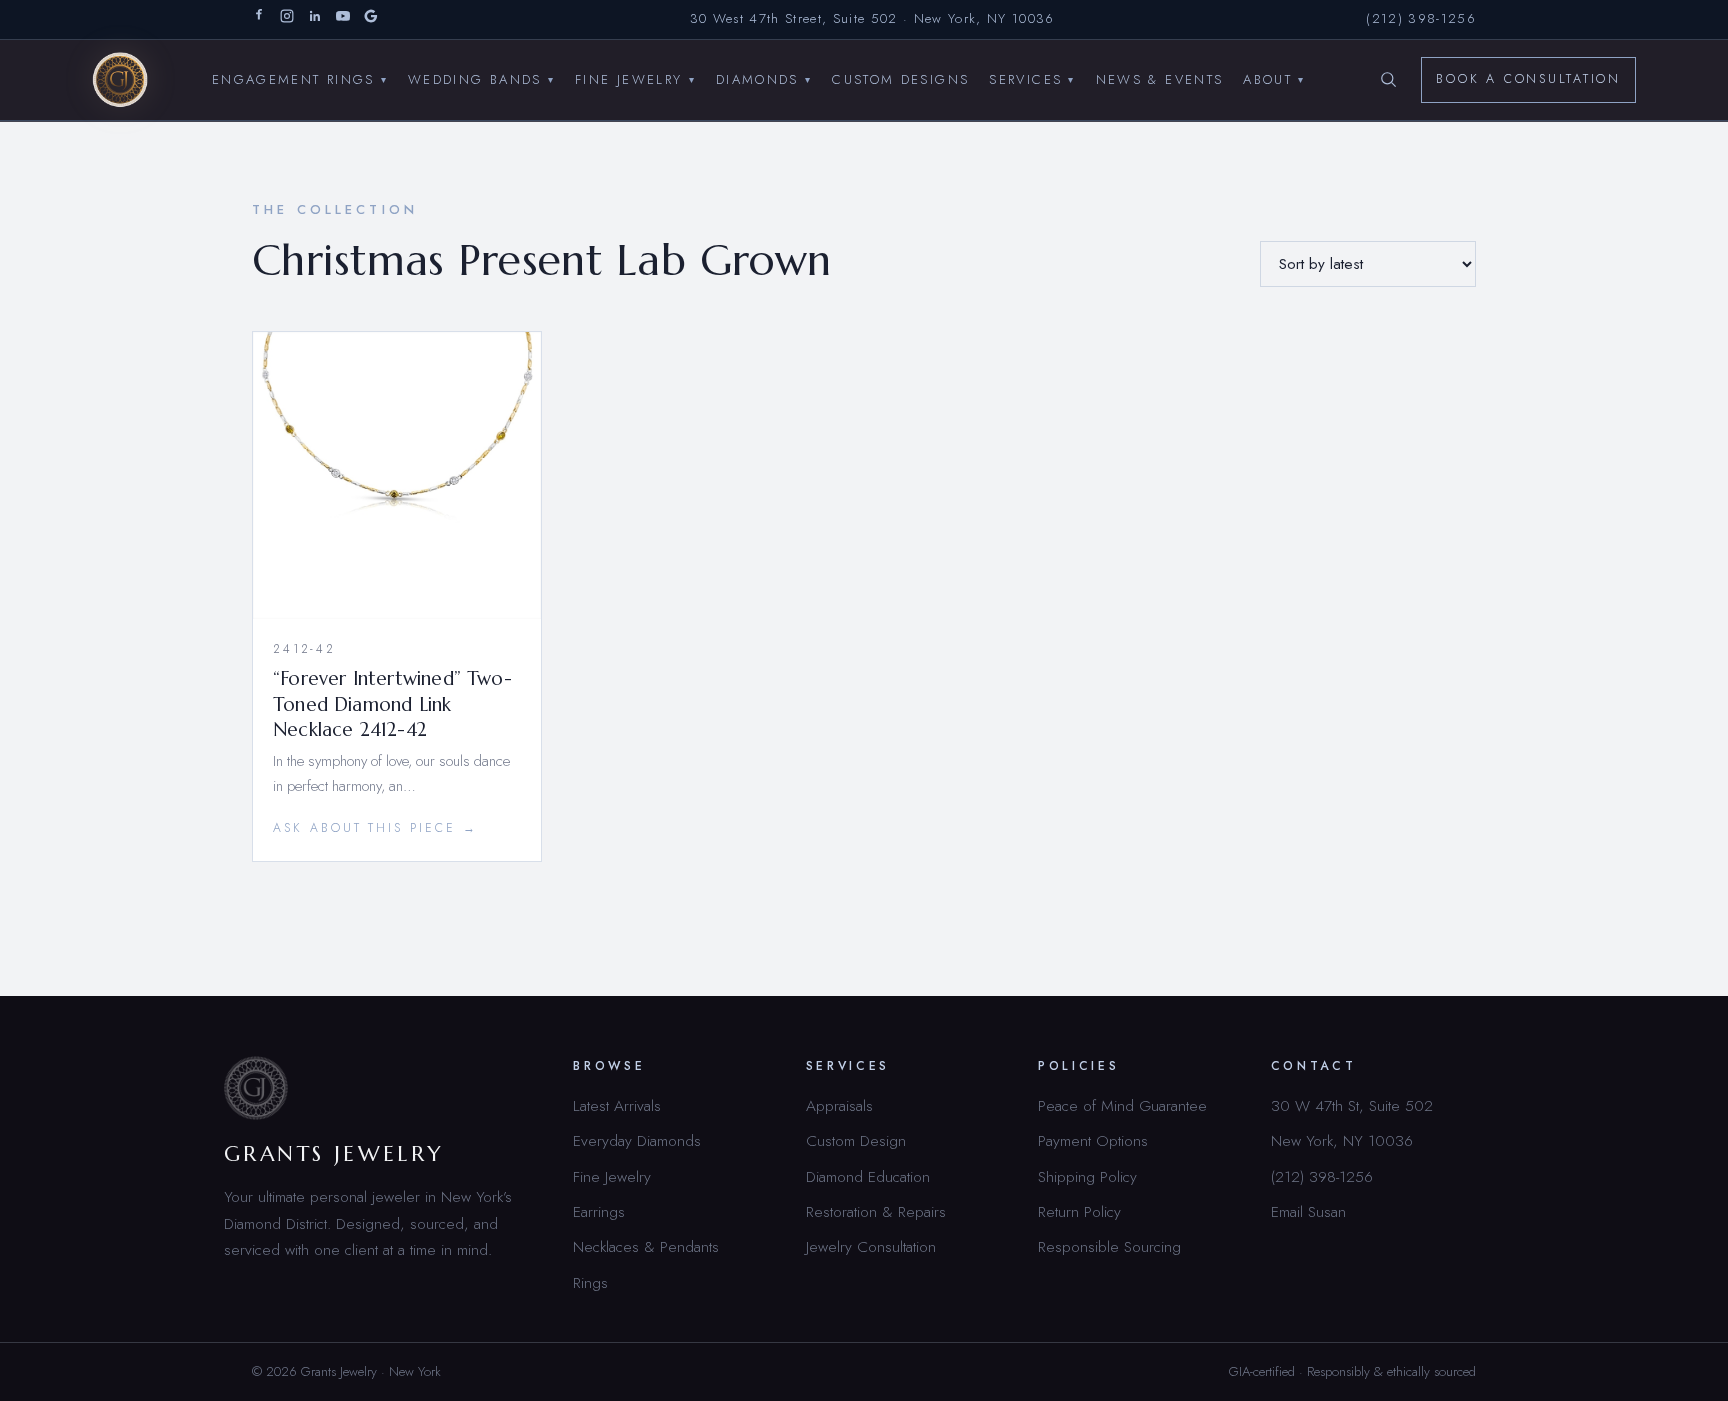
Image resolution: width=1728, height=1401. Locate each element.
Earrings (599, 1211)
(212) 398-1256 (1421, 18)
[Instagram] (287, 19)
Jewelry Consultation (871, 1246)
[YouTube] (343, 19)
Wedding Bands (481, 78)
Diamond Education (868, 1176)
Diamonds (764, 78)
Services (1032, 78)
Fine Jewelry (635, 78)
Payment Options (1093, 1140)
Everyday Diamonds (637, 1140)
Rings (590, 1282)
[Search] (1388, 80)
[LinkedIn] (315, 19)
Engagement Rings (300, 78)
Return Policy (1079, 1211)
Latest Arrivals (617, 1105)
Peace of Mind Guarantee (1122, 1105)
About (1274, 78)
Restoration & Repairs (876, 1211)
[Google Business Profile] (371, 19)
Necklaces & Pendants (646, 1246)
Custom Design (856, 1140)
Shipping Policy (1087, 1176)
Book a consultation (1528, 79)
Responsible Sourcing (1109, 1246)
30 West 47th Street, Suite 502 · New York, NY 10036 (872, 18)
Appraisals (839, 1105)
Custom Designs (900, 78)
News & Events (1160, 78)
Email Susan (1308, 1211)
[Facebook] (259, 19)
